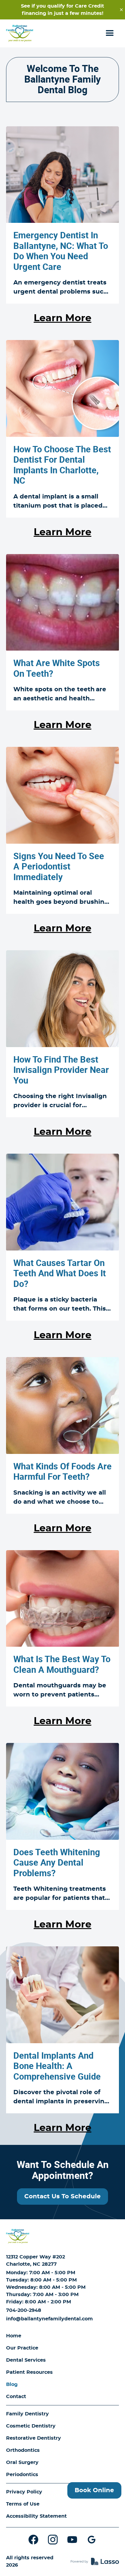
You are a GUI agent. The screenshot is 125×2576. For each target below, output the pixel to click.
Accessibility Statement (36, 2516)
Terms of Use (23, 2504)
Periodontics (22, 2475)
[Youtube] (72, 2540)
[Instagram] (53, 2540)
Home (14, 2336)
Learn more (62, 318)
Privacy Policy (24, 2492)
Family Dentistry (27, 2414)
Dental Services (26, 2360)
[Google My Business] (92, 2540)
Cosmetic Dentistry (31, 2426)
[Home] (18, 2236)
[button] (110, 33)
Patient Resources (29, 2372)
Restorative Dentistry (34, 2438)
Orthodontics (23, 2450)
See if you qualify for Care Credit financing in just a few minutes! (62, 10)
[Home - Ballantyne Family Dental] (20, 33)
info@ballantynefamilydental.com (49, 2319)
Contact (16, 2397)
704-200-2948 (24, 2310)
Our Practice (22, 2348)
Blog (12, 2384)
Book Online (94, 2490)
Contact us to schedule (62, 2197)
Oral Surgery (22, 2462)
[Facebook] (33, 2540)
